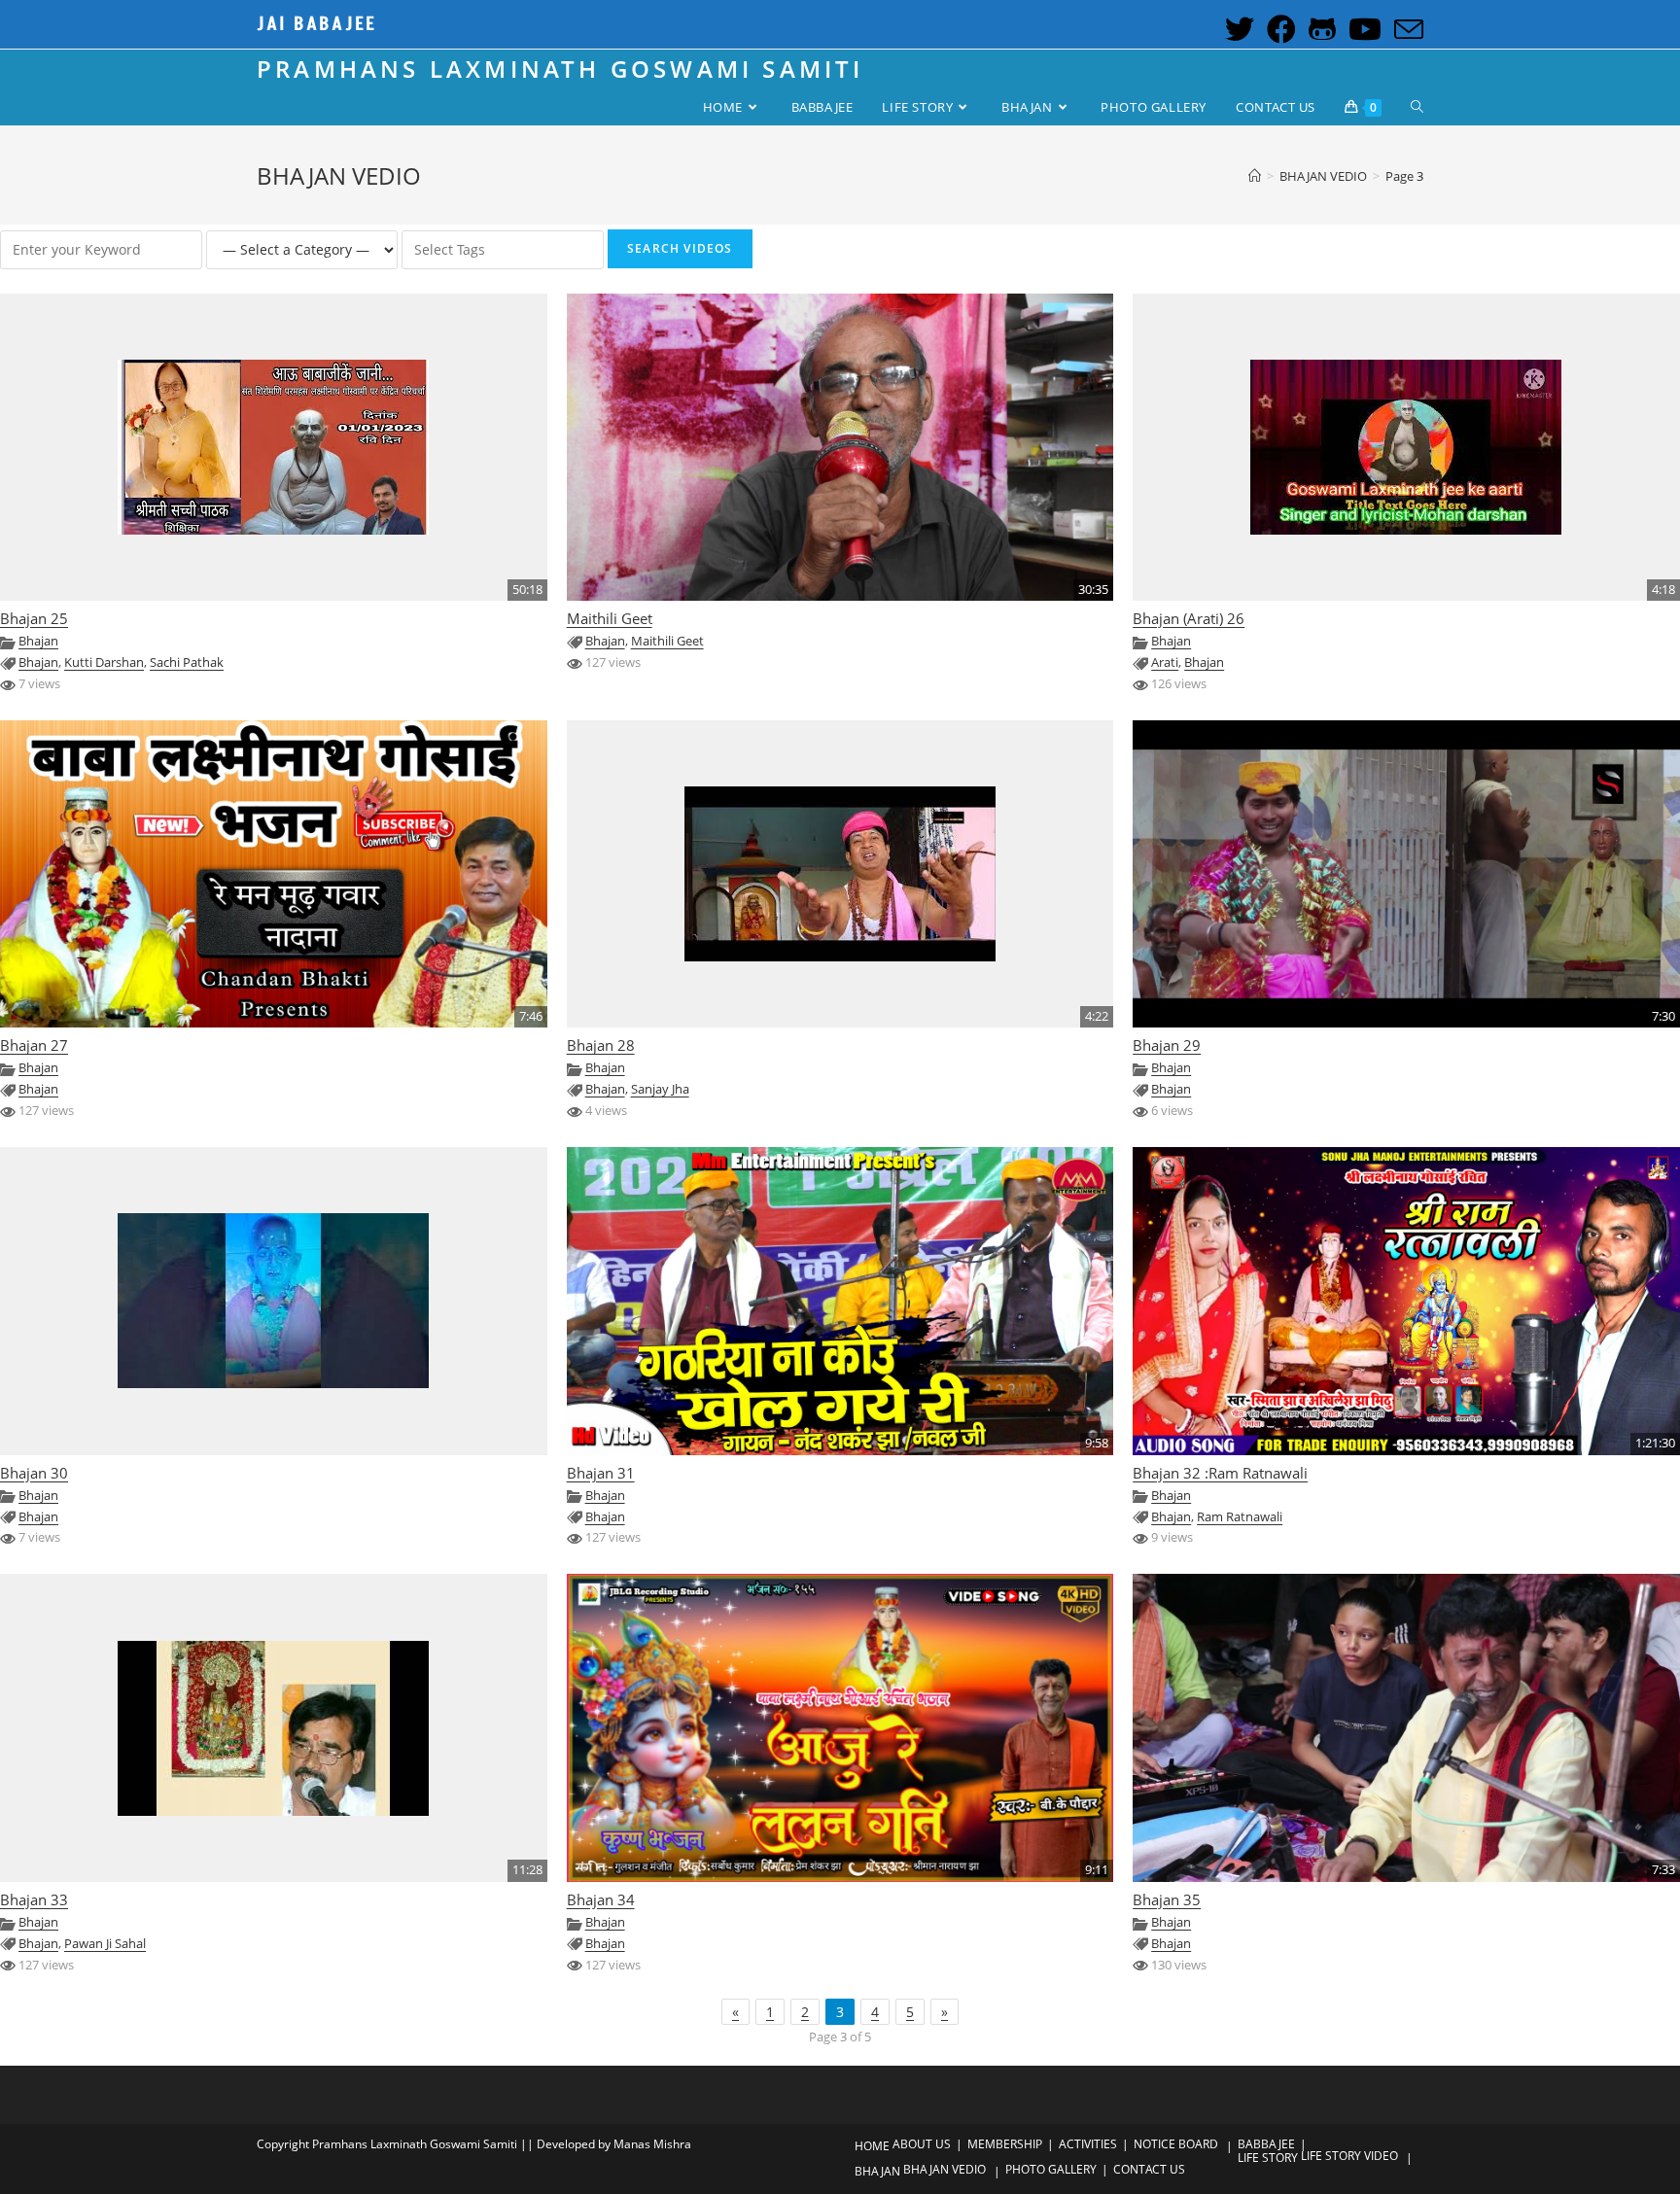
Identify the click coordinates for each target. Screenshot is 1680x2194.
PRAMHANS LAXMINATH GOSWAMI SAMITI (560, 69)
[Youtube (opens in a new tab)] (1363, 29)
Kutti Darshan (104, 662)
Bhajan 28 (601, 1045)
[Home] (1255, 176)
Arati (1165, 662)
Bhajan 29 (1167, 1045)
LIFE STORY (1268, 2158)
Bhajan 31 (601, 1473)
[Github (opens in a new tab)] (1320, 29)
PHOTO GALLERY (1051, 2169)
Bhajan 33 (34, 1900)
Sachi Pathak (187, 662)
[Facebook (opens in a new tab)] (1279, 29)
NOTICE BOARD (1176, 2144)
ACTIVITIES (1088, 2144)
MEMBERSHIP (1005, 2144)
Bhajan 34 (601, 1900)
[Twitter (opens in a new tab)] (1237, 29)
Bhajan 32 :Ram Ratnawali (1220, 1473)
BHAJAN (877, 2171)
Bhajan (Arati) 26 (1189, 619)
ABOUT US (922, 2144)
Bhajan (38, 641)
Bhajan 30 (34, 1473)
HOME (872, 2146)
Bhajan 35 (1167, 1900)
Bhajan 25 (34, 619)
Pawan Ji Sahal (105, 1944)
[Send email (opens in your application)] (1404, 29)
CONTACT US (1149, 2169)
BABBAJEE (1266, 2144)
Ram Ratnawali (1240, 1517)
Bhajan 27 (34, 1045)
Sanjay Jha (660, 1089)
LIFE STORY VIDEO (1349, 2156)
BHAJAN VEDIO (945, 2169)
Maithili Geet (610, 619)
